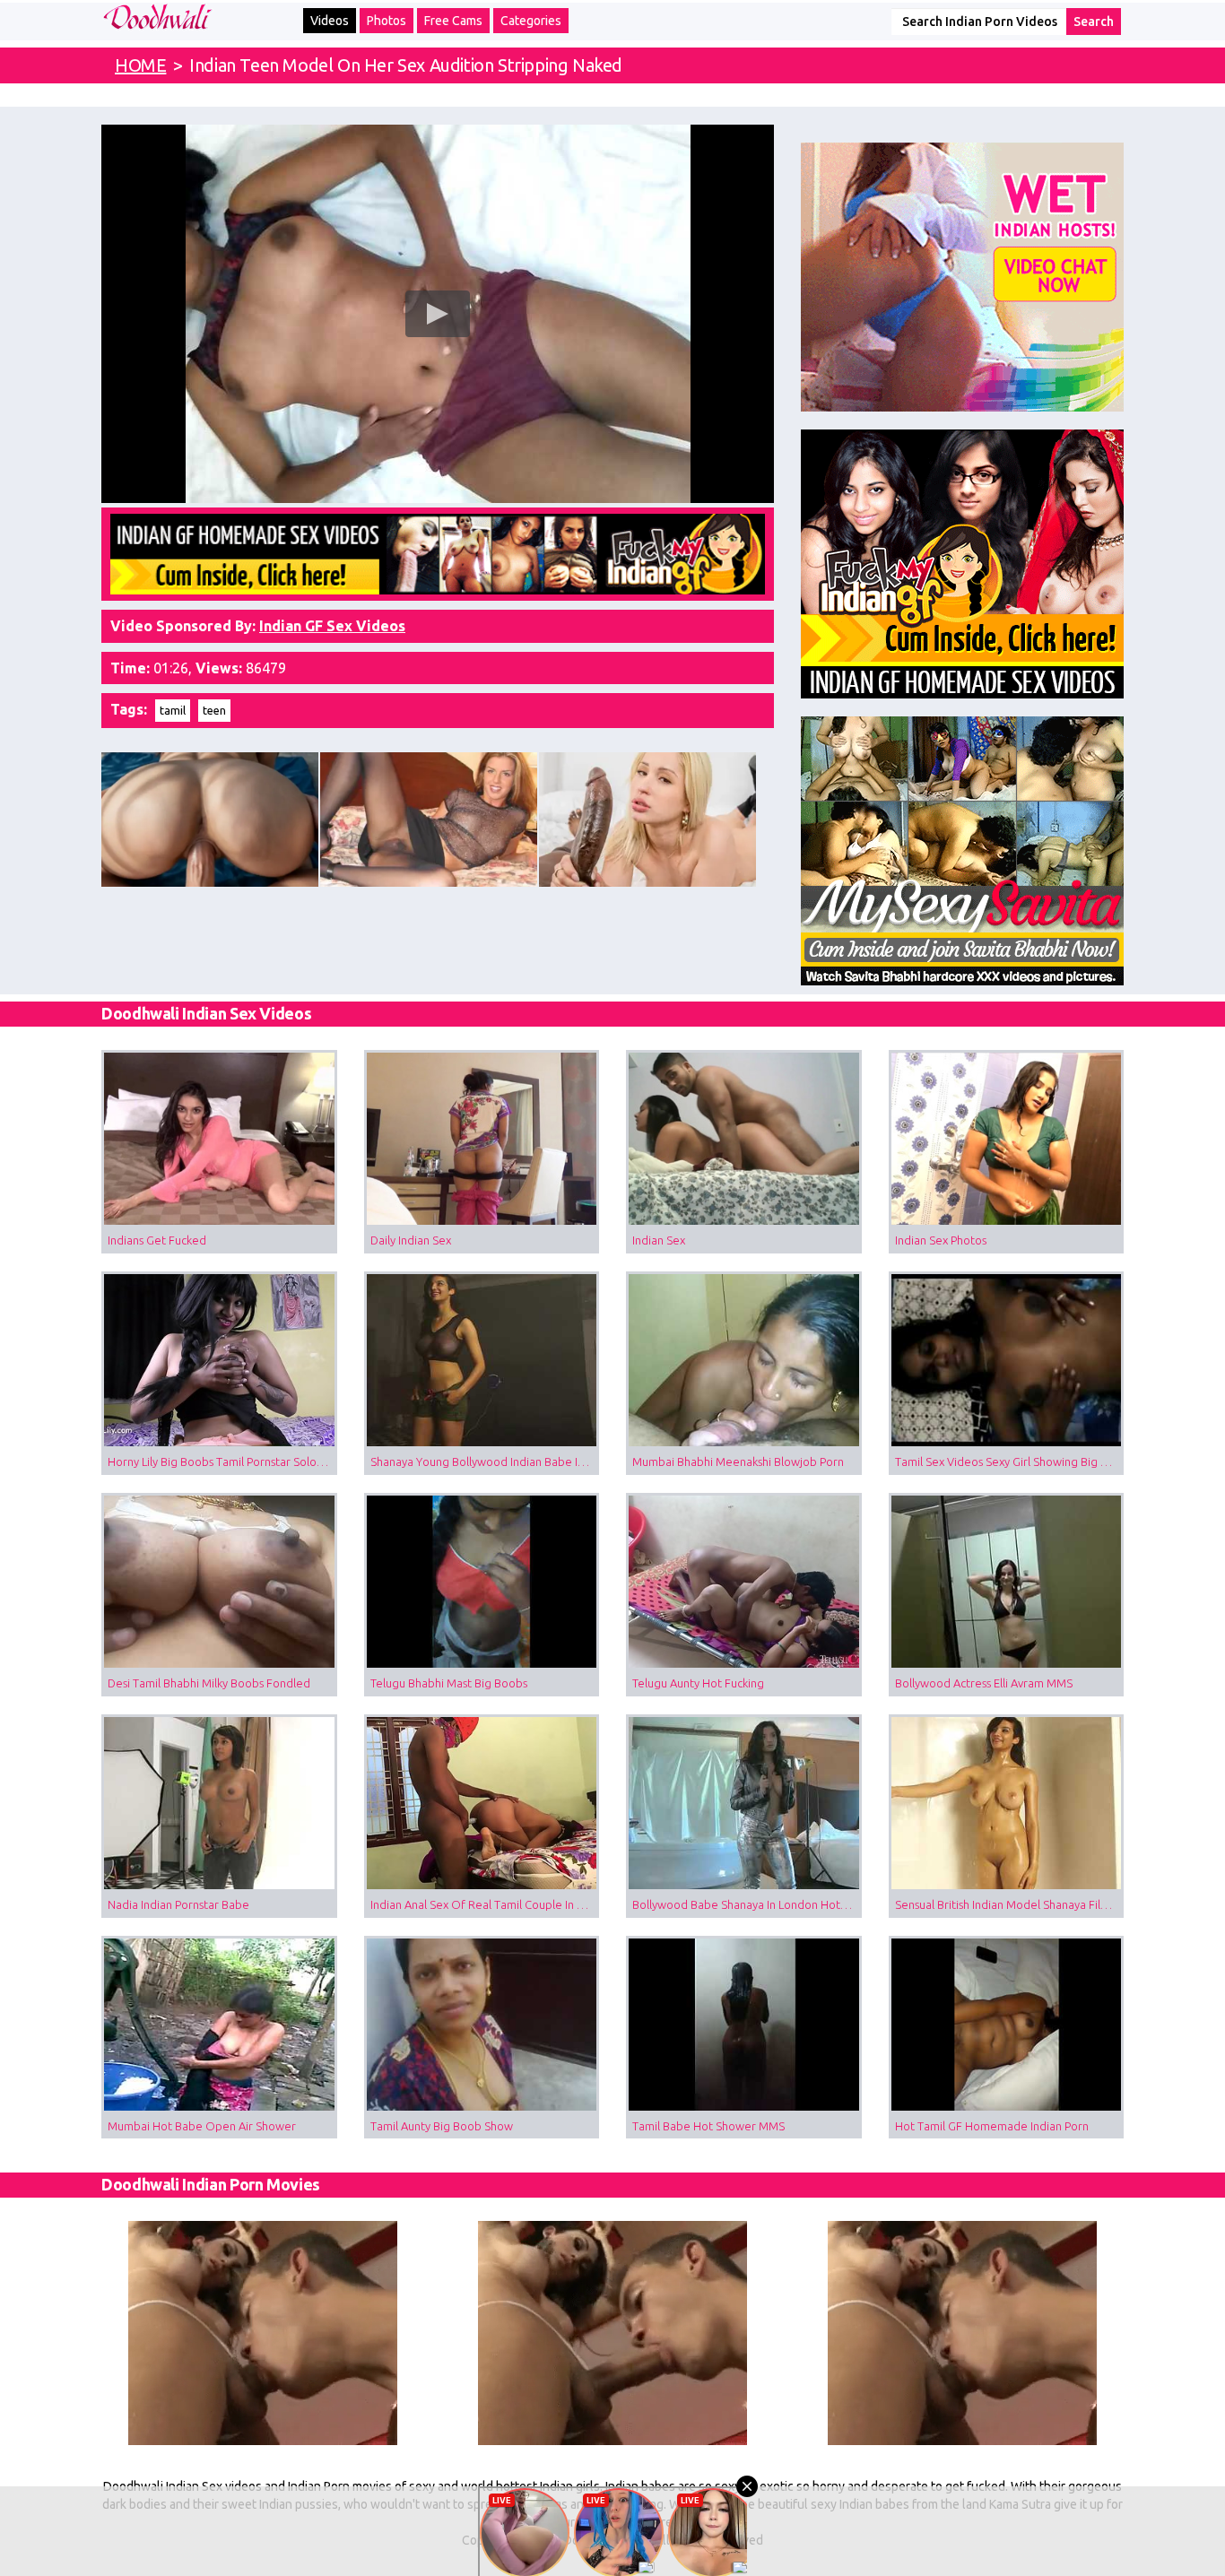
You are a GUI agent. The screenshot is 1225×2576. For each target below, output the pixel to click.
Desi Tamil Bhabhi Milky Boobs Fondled (209, 1683)
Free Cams (453, 21)
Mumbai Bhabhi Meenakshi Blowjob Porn (738, 1461)
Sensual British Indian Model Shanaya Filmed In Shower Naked (1010, 1904)
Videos (330, 21)
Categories (531, 21)
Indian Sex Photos (941, 1240)
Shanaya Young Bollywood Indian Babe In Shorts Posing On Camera (485, 1461)
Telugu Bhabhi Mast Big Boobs (449, 1683)
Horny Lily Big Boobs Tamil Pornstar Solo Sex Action (222, 1461)
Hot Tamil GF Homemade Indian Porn (992, 2126)
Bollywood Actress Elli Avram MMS (984, 1683)
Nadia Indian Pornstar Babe (178, 1904)
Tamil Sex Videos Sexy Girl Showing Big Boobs (1010, 1461)
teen (214, 710)
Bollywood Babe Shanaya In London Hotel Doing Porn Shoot (747, 1904)
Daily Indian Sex (411, 1240)
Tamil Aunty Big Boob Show (442, 2126)
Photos (387, 21)
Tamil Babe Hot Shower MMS (708, 2126)
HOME (140, 65)
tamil (173, 710)
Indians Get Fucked (157, 1240)
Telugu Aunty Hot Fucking (698, 1683)
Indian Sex (659, 1240)
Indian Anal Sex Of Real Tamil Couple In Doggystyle (485, 1904)
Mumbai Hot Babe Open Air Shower (202, 2126)
